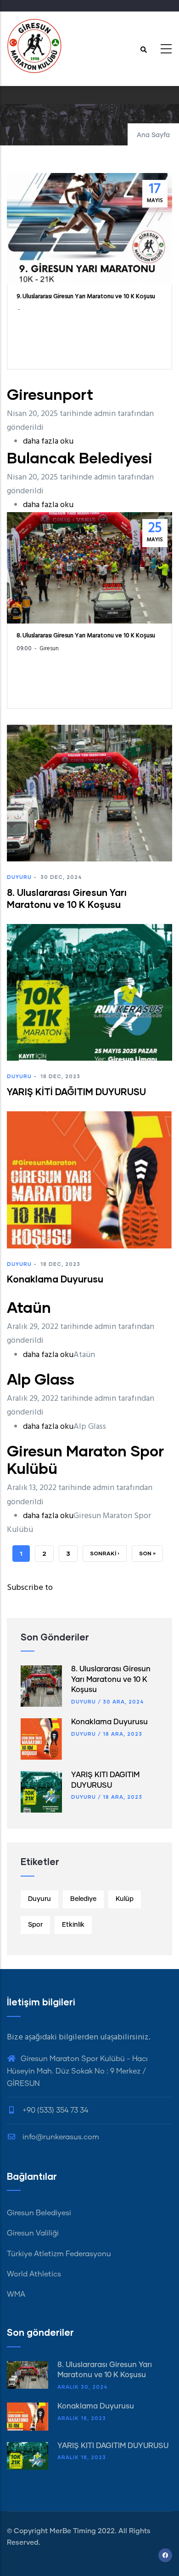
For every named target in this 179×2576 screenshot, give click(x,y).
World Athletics (34, 2274)
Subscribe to (30, 1588)
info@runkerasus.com (60, 2137)
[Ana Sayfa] (34, 46)
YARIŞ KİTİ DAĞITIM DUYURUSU (113, 2446)
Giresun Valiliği (33, 2233)
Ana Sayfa (153, 135)
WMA (16, 2294)
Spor (35, 1925)
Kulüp (125, 1899)
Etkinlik (73, 1925)
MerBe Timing (73, 2531)
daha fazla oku (48, 442)
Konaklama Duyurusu (109, 1722)
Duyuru (19, 877)
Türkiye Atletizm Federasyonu (59, 2254)
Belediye (83, 1899)
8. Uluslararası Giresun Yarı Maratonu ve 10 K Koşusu (111, 1679)
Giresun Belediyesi (39, 2213)
